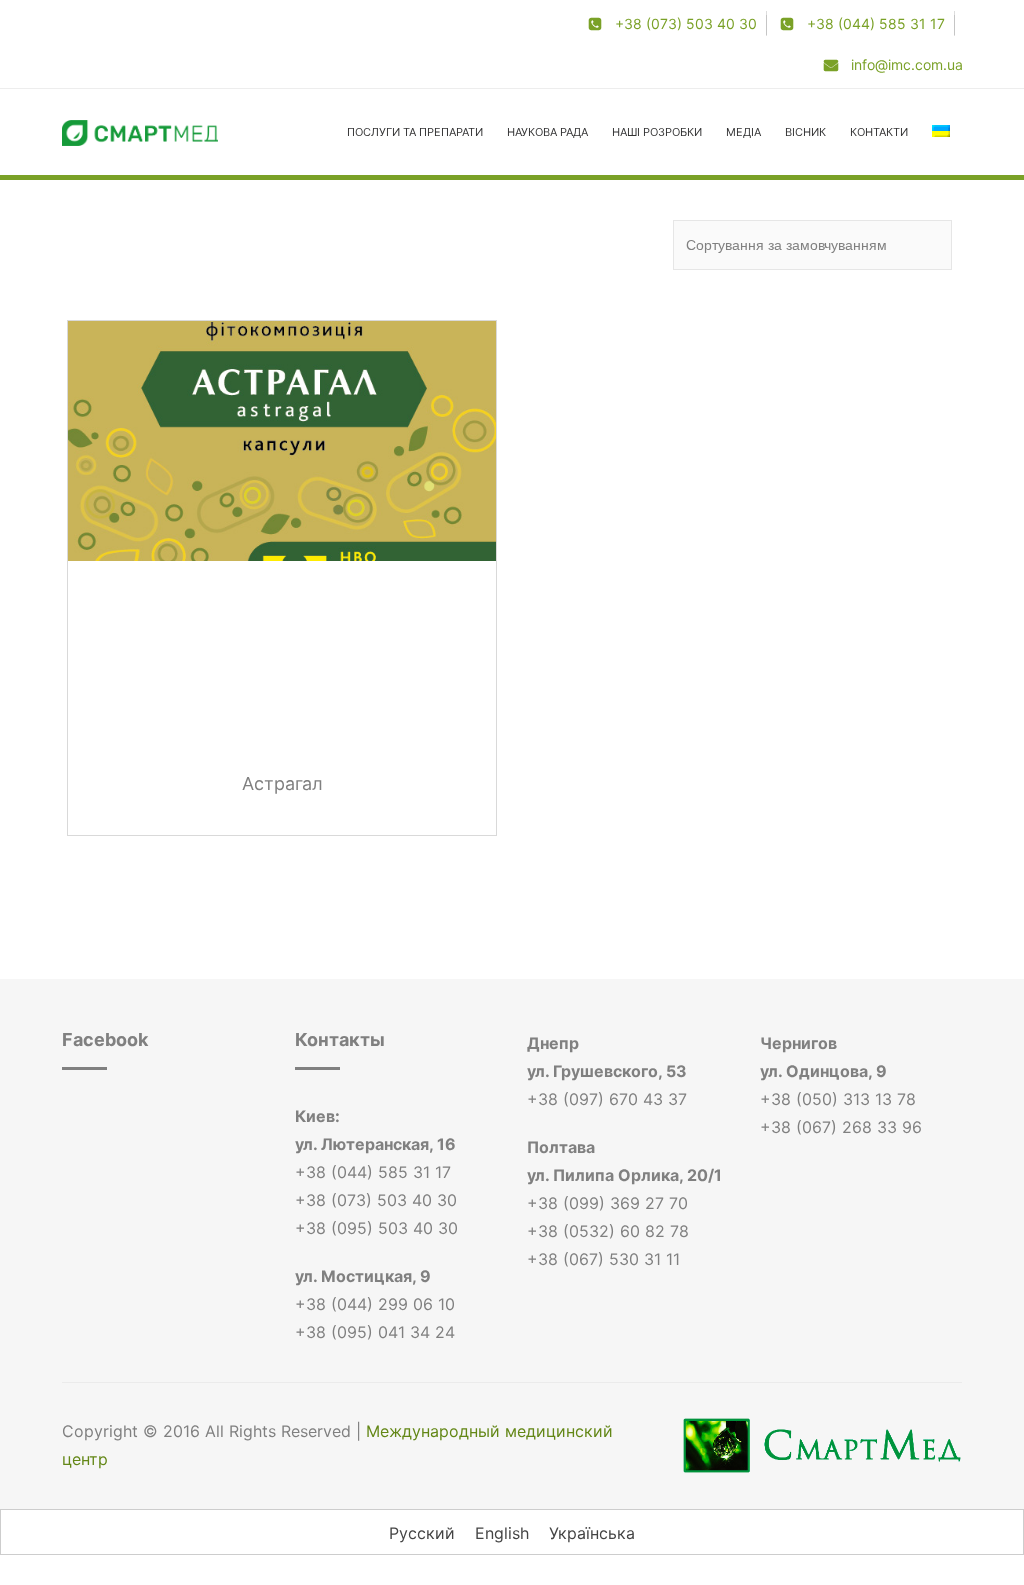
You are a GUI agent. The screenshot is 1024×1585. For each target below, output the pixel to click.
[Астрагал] (282, 441)
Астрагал (282, 783)
